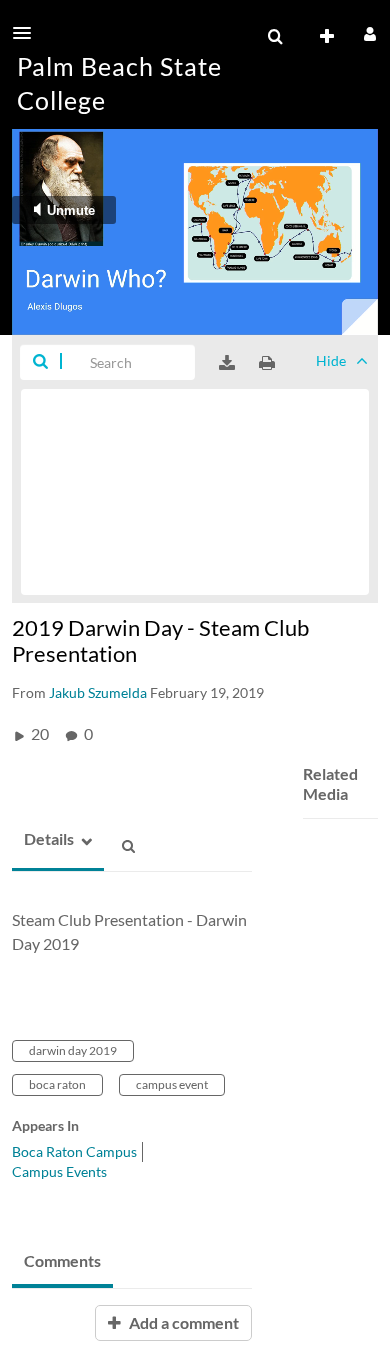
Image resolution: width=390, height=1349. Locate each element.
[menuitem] (275, 37)
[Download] (227, 363)
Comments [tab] (62, 1260)
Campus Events (59, 1171)
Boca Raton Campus (74, 1151)
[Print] (267, 363)
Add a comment (182, 1322)
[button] (28, 33)
